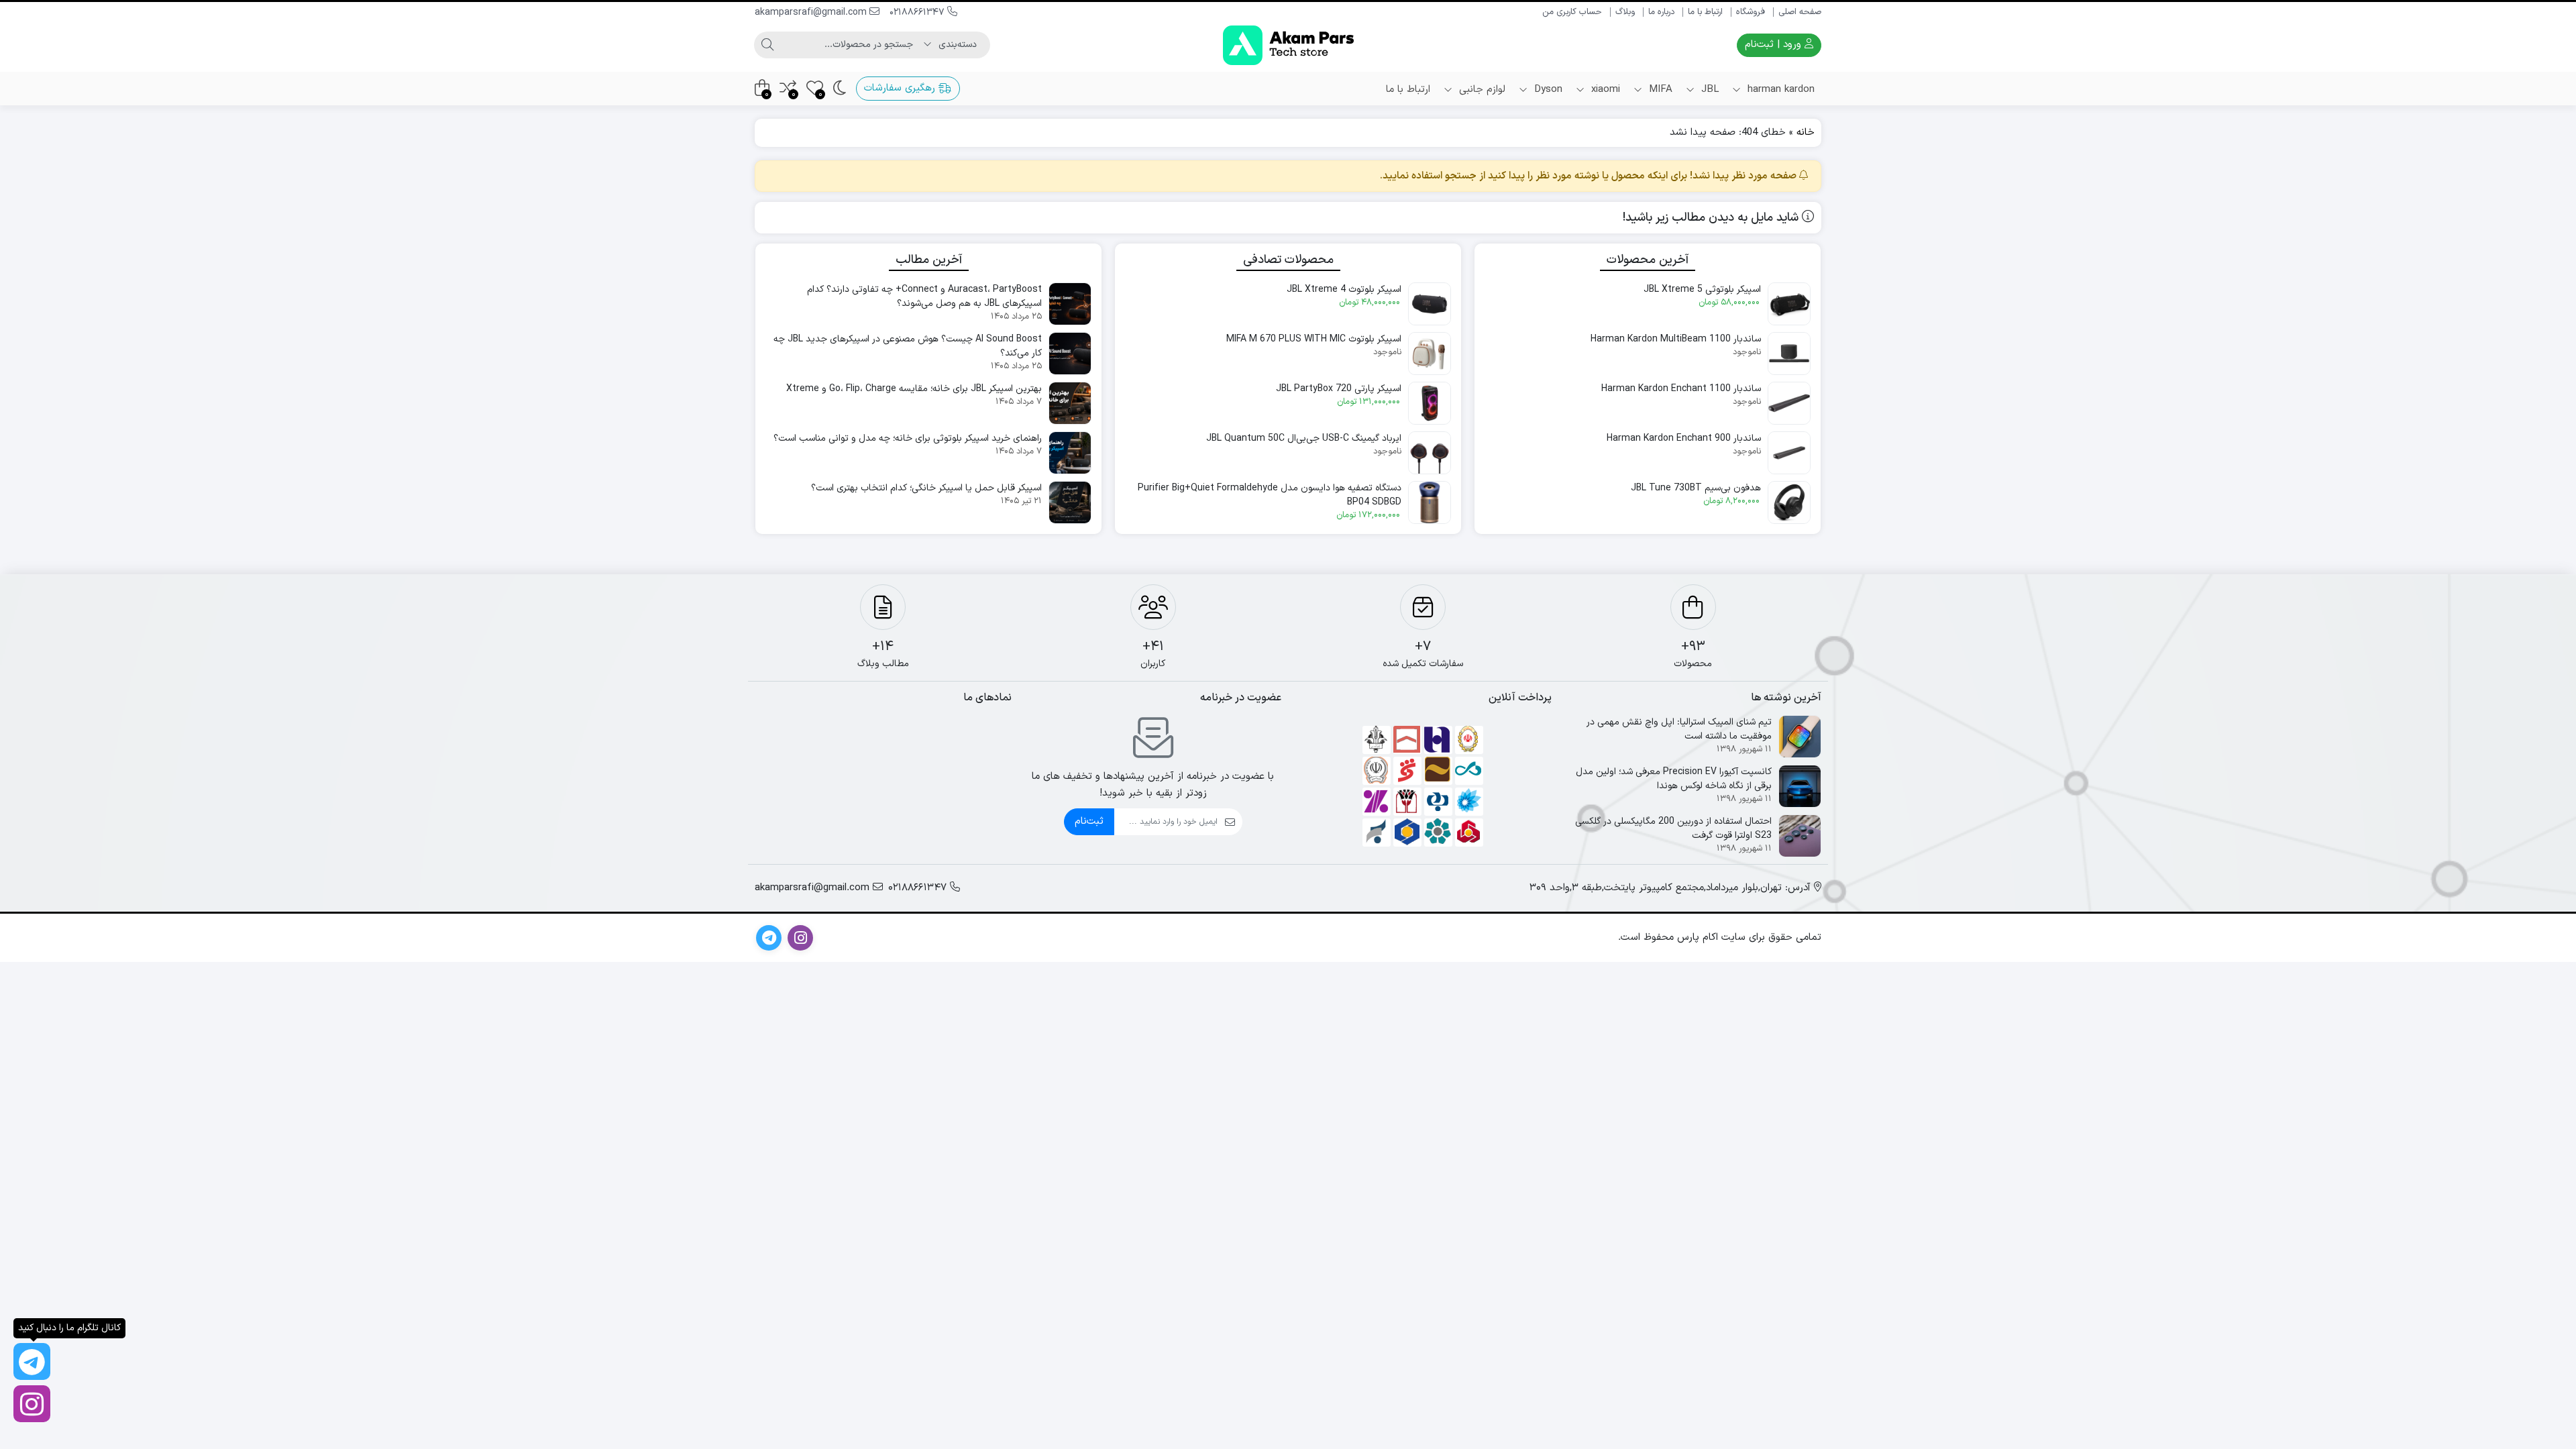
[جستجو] (767, 45)
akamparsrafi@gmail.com (812, 12)
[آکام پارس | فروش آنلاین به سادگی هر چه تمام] (1288, 45)
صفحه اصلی (1800, 12)
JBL (1708, 90)
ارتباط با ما (1705, 12)
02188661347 (918, 12)
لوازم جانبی (1481, 90)
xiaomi (1604, 90)
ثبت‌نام (1089, 821)
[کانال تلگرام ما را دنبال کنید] (32, 1361)
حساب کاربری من (1572, 12)
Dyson (1547, 90)
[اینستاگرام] (32, 1404)
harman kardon (1779, 90)
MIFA (1659, 90)
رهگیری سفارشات (901, 88)
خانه (1806, 132)
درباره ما (1661, 12)
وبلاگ (1625, 12)
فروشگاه (1751, 12)
